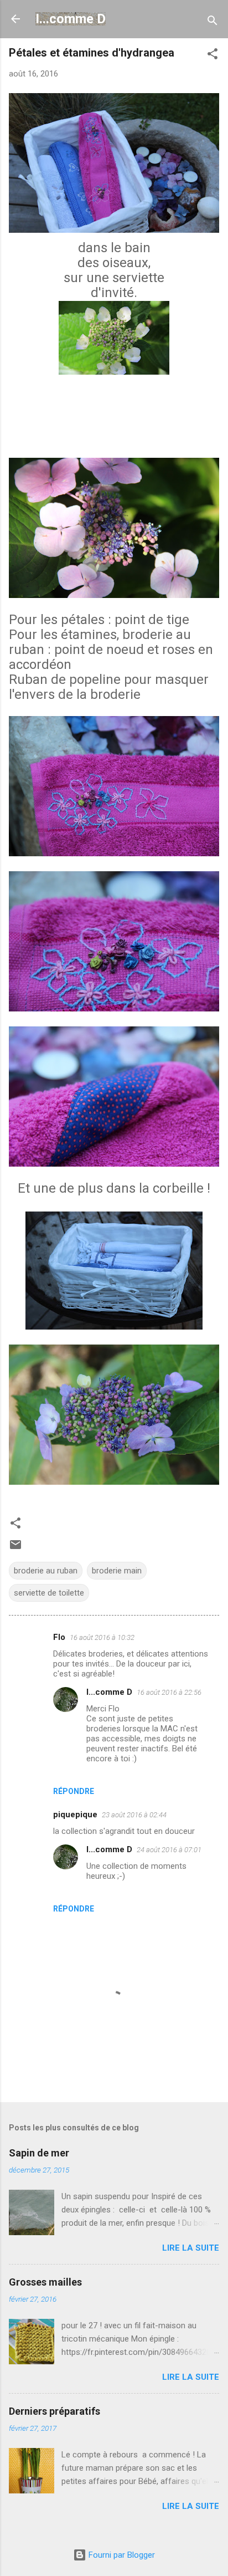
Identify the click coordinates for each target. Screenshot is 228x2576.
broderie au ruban (46, 1571)
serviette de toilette (49, 1593)
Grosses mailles (45, 2282)
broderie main (117, 1571)
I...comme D (71, 19)
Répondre (74, 1791)
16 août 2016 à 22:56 (169, 1692)
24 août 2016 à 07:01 (169, 1850)
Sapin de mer (39, 2153)
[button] (213, 56)
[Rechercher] (213, 22)
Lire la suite (191, 2248)
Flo (59, 1637)
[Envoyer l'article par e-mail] (15, 1548)
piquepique (75, 1815)
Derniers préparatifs (55, 2411)
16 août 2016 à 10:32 (102, 1637)
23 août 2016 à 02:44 (134, 1815)
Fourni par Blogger (121, 2555)
